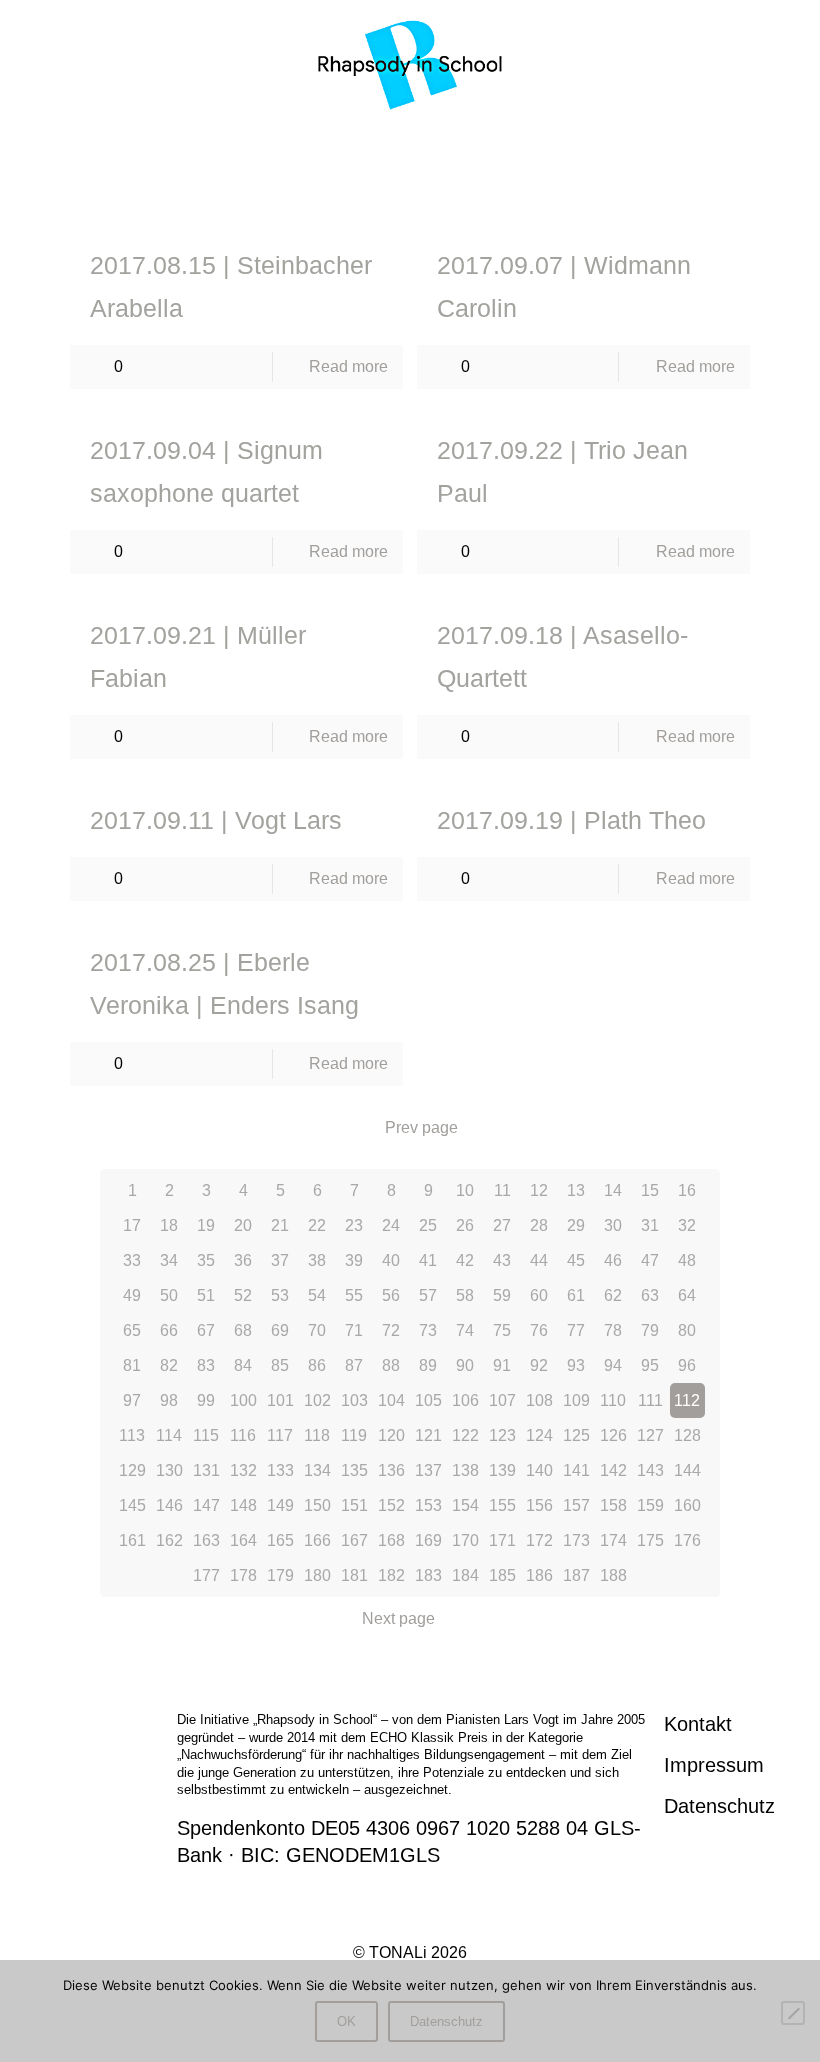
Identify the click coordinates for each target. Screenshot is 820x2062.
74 (465, 1330)
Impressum (714, 1765)
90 (465, 1365)
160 (687, 1505)
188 (613, 1575)
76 (539, 1330)
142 (613, 1470)
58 (465, 1295)
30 (613, 1225)
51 (206, 1295)
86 (317, 1365)
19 (206, 1225)
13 (576, 1190)
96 (687, 1365)
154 (465, 1505)
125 (576, 1435)
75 (502, 1330)
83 (206, 1365)
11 (502, 1190)
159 (650, 1505)
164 (243, 1540)
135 (354, 1470)
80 (687, 1330)
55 (354, 1295)
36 (243, 1260)
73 (428, 1330)
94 (613, 1365)
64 (687, 1295)
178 (243, 1575)
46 (613, 1260)
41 (428, 1260)
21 (280, 1225)
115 (206, 1435)
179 (280, 1575)
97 (132, 1400)
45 (576, 1260)
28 (539, 1225)
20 (243, 1225)
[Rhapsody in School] (410, 65)
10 (465, 1190)
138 (465, 1470)
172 (539, 1540)
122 (465, 1435)
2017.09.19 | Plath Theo (571, 820)
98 (169, 1400)
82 (169, 1365)
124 (539, 1435)
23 (354, 1225)
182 (391, 1575)
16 (687, 1190)
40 (391, 1260)
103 (354, 1400)
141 (576, 1470)
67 (206, 1330)
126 (613, 1435)
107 (502, 1400)
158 (613, 1505)
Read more (348, 366)
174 (613, 1540)
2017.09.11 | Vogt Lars (216, 820)
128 (687, 1435)
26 (465, 1225)
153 (428, 1505)
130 (169, 1470)
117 (280, 1435)
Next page (398, 1618)
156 (539, 1505)
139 (502, 1470)
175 (650, 1540)
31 (650, 1225)
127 (650, 1435)
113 (132, 1435)
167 (354, 1540)
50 (169, 1295)
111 (650, 1400)
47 (650, 1260)
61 (576, 1295)
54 (317, 1295)
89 (428, 1365)
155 (502, 1505)
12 (539, 1190)
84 (243, 1365)
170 (465, 1540)
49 (132, 1295)
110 (613, 1400)
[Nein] (793, 2013)
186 (539, 1575)
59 (502, 1295)
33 (132, 1260)
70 (317, 1330)
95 (650, 1365)
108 (539, 1400)
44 (539, 1260)
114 (169, 1435)
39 (354, 1260)
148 (243, 1505)
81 (132, 1365)
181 (354, 1575)
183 (428, 1575)
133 (280, 1470)
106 (465, 1400)
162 (169, 1540)
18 (169, 1225)
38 (317, 1260)
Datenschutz (719, 1806)
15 (650, 1190)
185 (502, 1575)
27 (502, 1225)
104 (391, 1400)
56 (391, 1295)
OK (346, 2021)
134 (317, 1470)
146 (169, 1505)
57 (428, 1295)
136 (391, 1470)
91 (502, 1365)
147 (206, 1505)
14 (613, 1190)
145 (132, 1505)
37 (280, 1260)
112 (687, 1400)
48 (687, 1260)
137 (428, 1470)
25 (428, 1225)
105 (428, 1400)
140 (539, 1470)
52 (243, 1295)
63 (650, 1295)
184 (465, 1575)
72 (391, 1330)
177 (206, 1575)
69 (280, 1330)
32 (687, 1225)
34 (169, 1260)
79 (650, 1330)
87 (354, 1365)
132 (243, 1470)
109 (576, 1400)
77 (576, 1330)
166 (317, 1540)
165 (280, 1540)
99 (206, 1400)
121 (428, 1435)
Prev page (421, 1127)
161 (132, 1540)
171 (502, 1540)
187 (576, 1575)
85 (280, 1365)
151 (354, 1505)
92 (539, 1365)
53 (280, 1295)
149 (280, 1505)
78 (613, 1330)
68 (243, 1330)
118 (317, 1435)
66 (169, 1330)
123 (502, 1435)
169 (428, 1540)
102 (317, 1400)
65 (132, 1330)
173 (576, 1540)
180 (317, 1575)
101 (280, 1400)
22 (317, 1225)
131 (206, 1470)
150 (317, 1505)
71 (354, 1330)
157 (576, 1505)
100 (243, 1400)
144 (687, 1470)
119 (354, 1435)
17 (132, 1225)
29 (576, 1225)
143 (650, 1470)
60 (539, 1295)
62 (613, 1295)
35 (206, 1260)
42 (465, 1260)
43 (502, 1260)
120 (391, 1435)
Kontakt (698, 1724)
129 (132, 1470)
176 (687, 1540)
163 (206, 1540)
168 (391, 1540)
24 (391, 1225)
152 (391, 1505)
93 (576, 1365)
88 (391, 1365)
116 (243, 1435)
